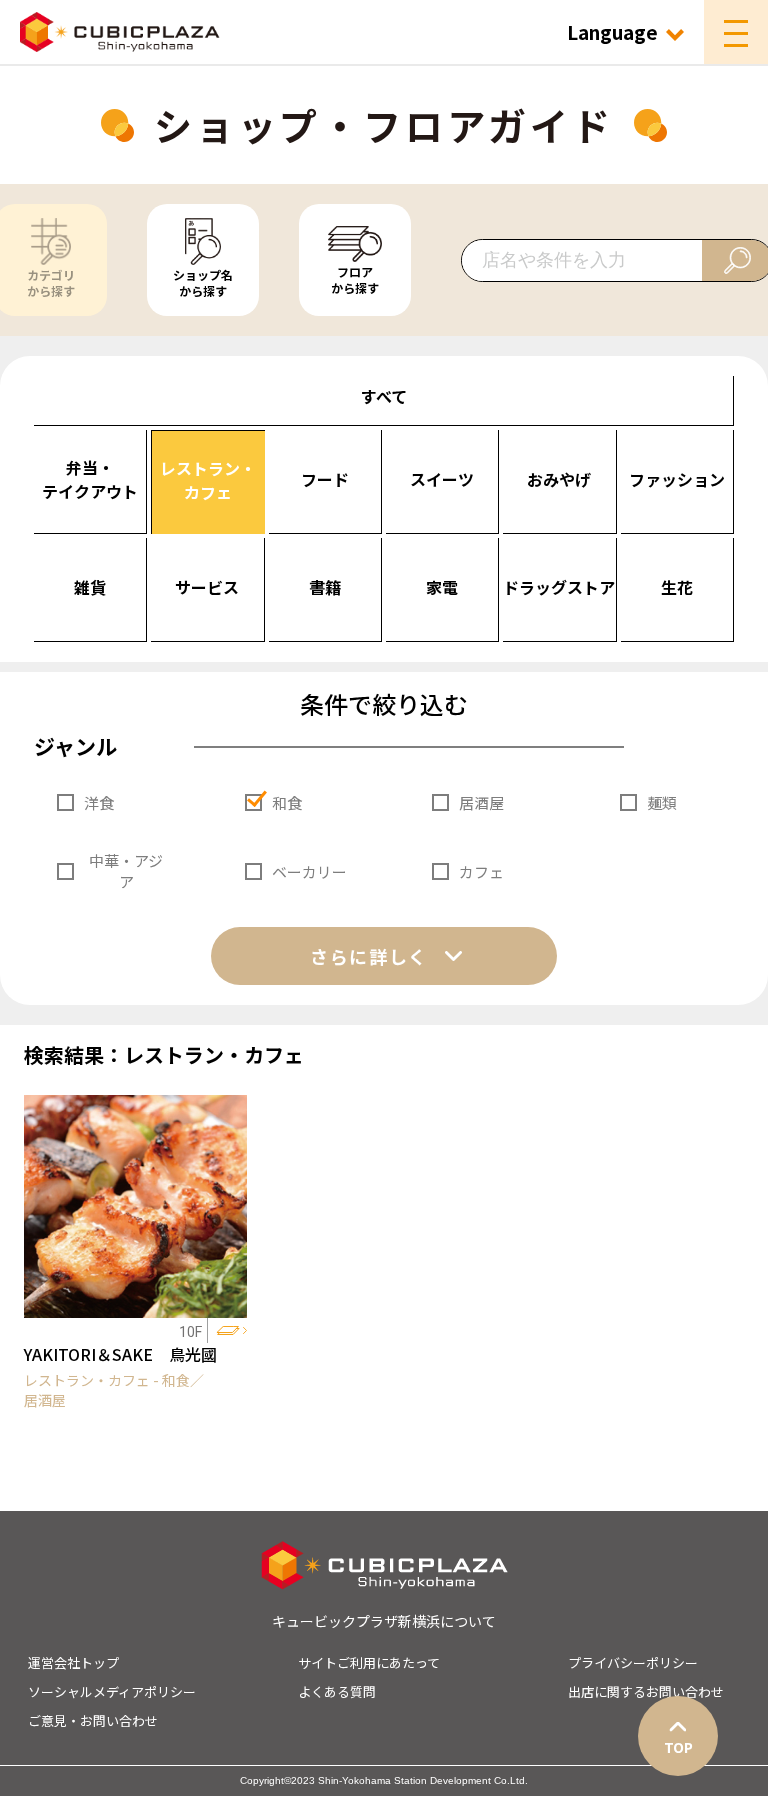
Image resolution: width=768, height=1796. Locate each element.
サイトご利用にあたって (369, 1662)
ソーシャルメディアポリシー (112, 1691)
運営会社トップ (73, 1662)
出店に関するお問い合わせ (646, 1691)
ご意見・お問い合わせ (93, 1720)
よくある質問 (337, 1691)
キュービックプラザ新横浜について (384, 1621)
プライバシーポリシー (633, 1662)
